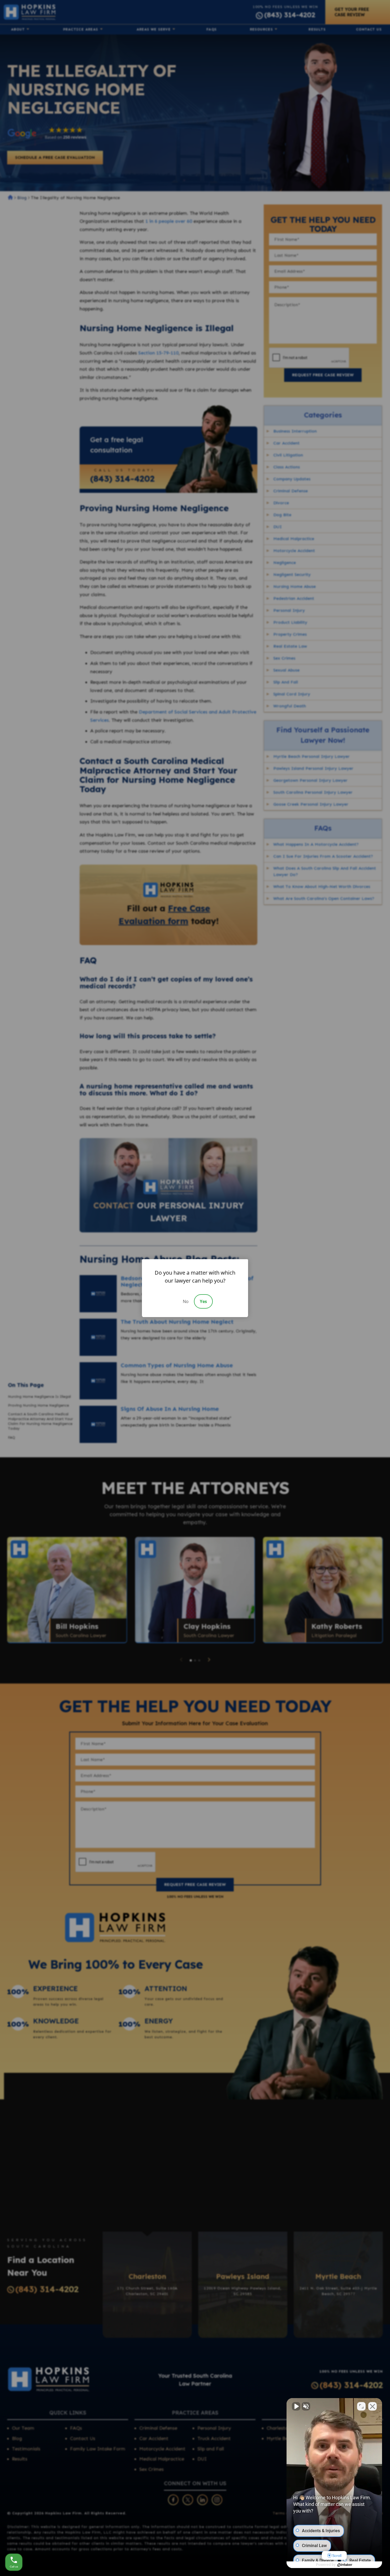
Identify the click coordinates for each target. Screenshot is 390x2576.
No (186, 1301)
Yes (203, 1301)
